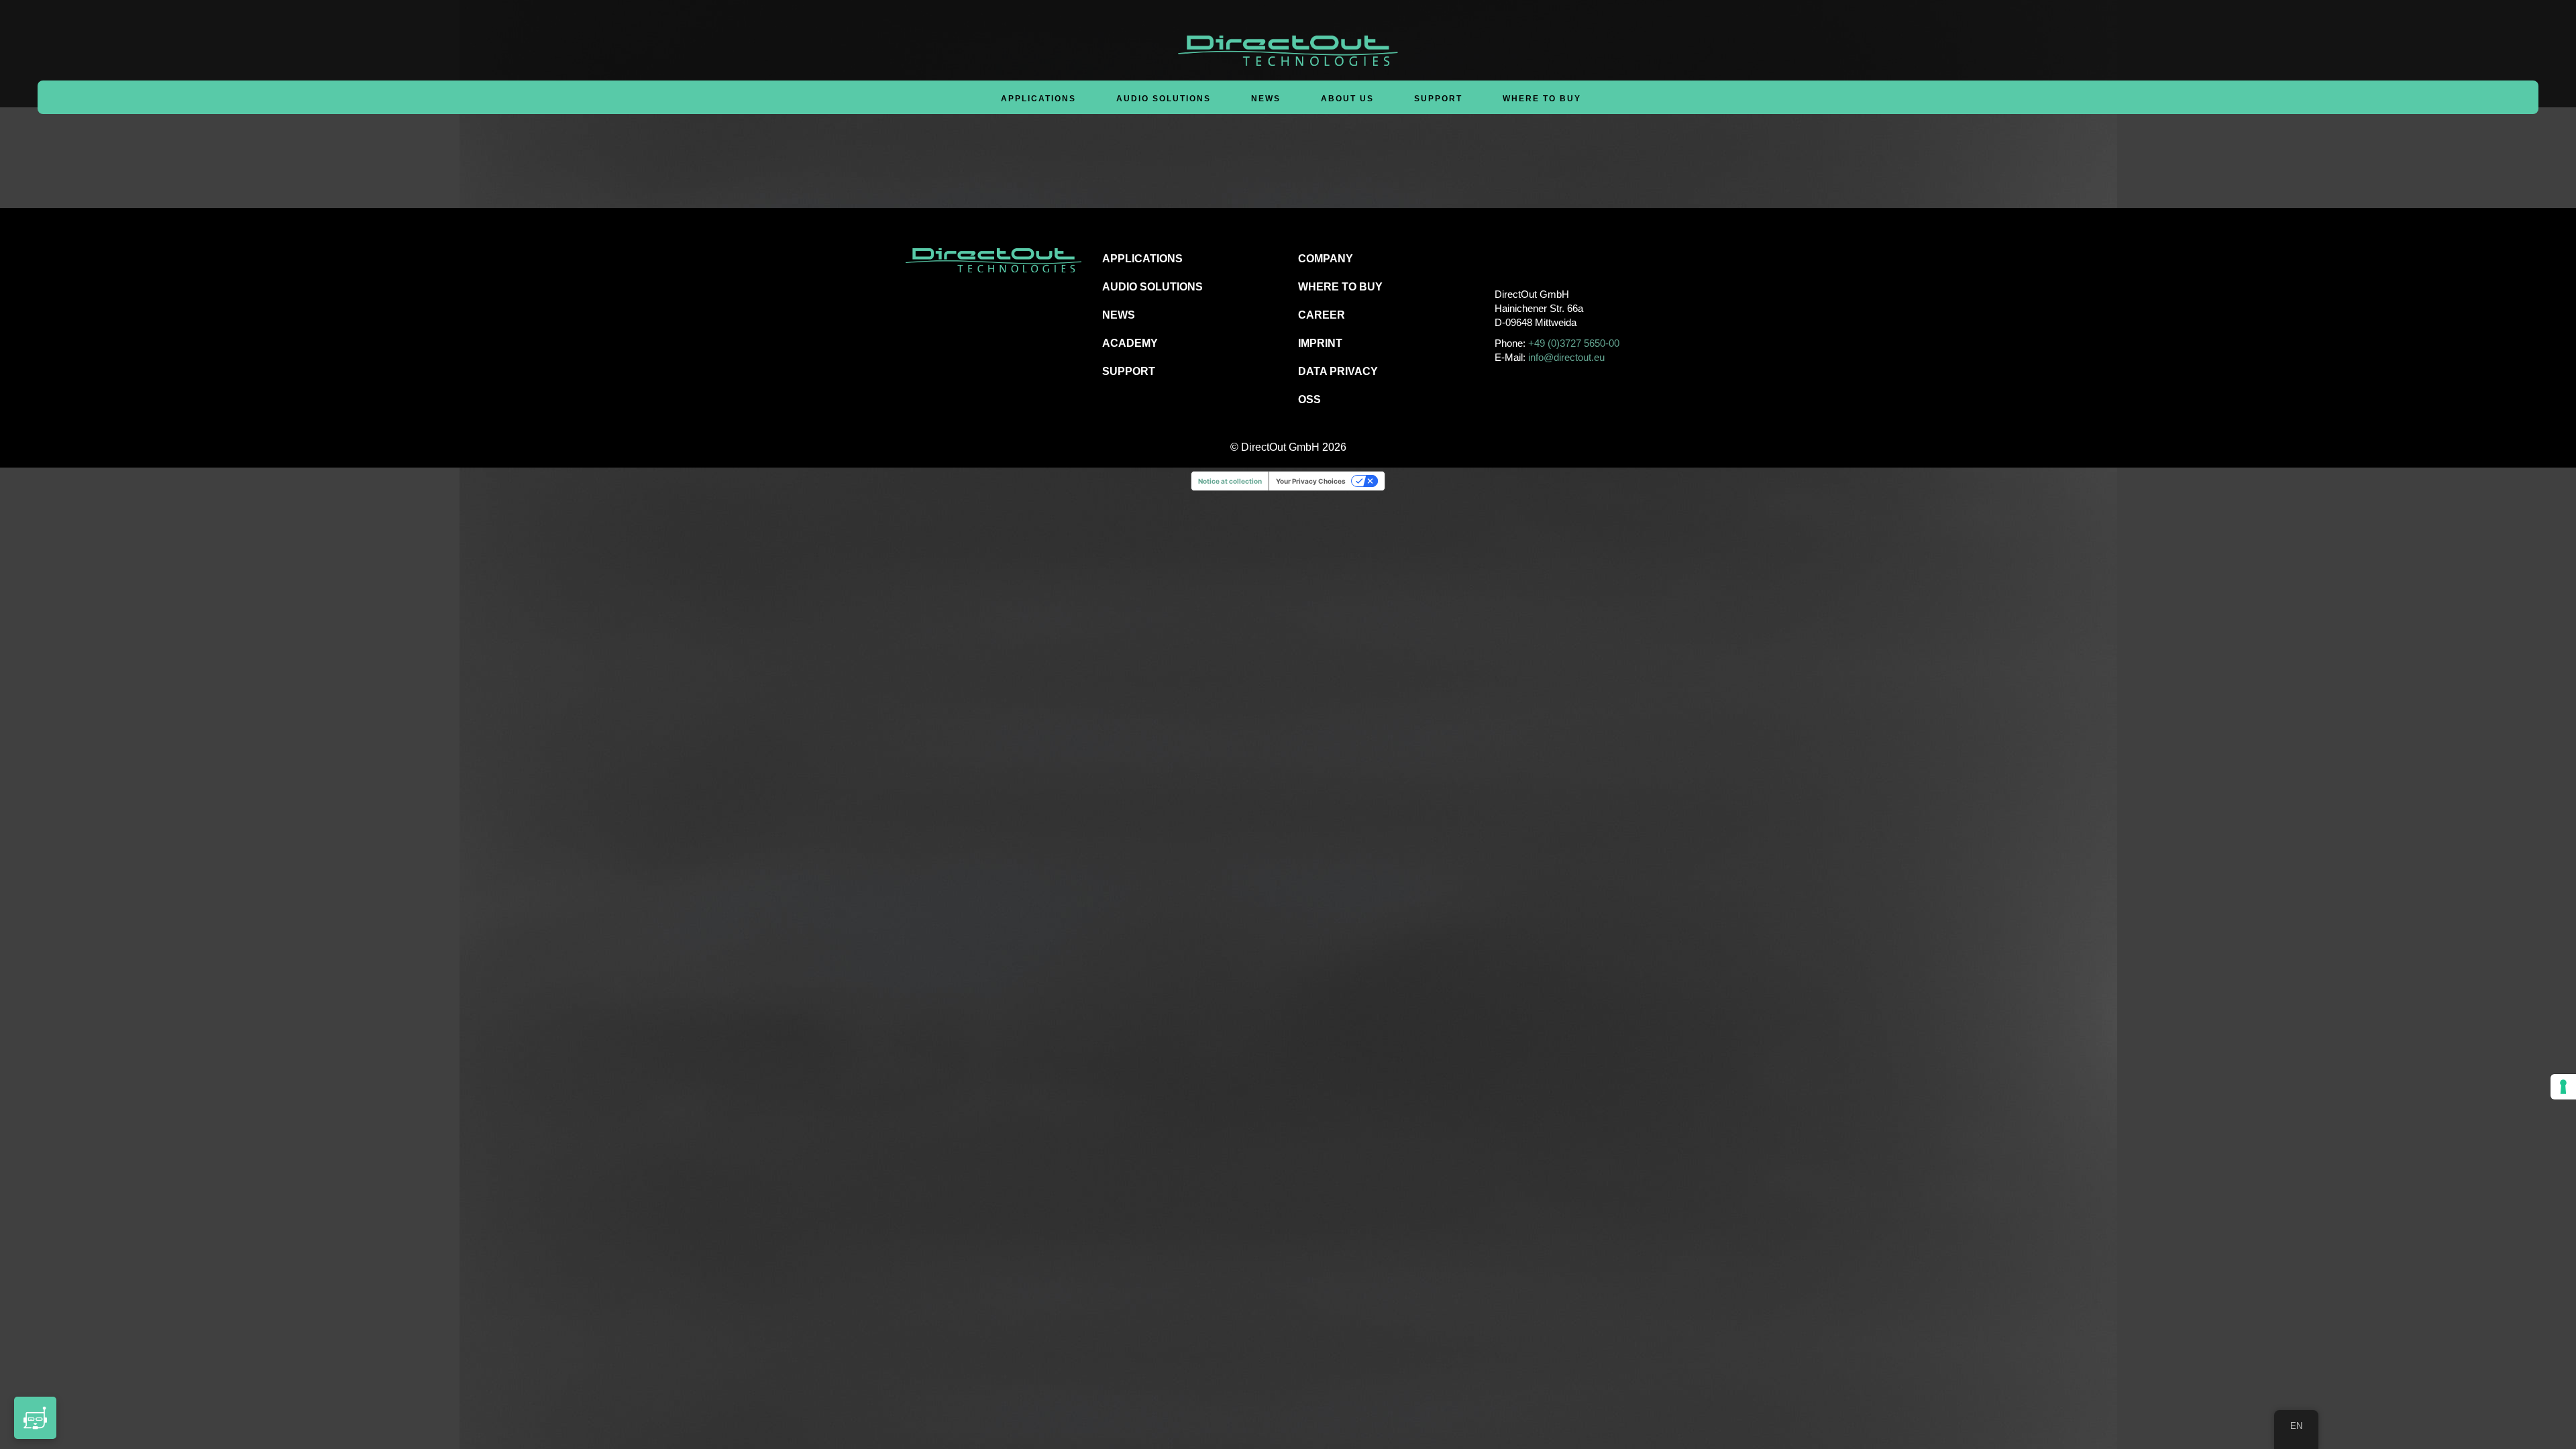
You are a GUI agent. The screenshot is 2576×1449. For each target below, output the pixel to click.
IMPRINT (1320, 343)
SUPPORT (1129, 371)
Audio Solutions (1164, 99)
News (1266, 99)
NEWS (1119, 315)
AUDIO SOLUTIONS (1152, 287)
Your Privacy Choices (1311, 481)
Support (1438, 99)
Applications (1038, 99)
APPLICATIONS (1142, 259)
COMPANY (1326, 259)
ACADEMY (1130, 343)
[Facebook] (1504, 258)
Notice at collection (1230, 481)
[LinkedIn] (1564, 258)
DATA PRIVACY (1338, 371)
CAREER (1322, 315)
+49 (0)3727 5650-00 (1574, 343)
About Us (1347, 99)
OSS (1309, 399)
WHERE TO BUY (1542, 99)
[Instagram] (1534, 258)
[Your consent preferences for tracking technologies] (2563, 1087)
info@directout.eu (1566, 357)
